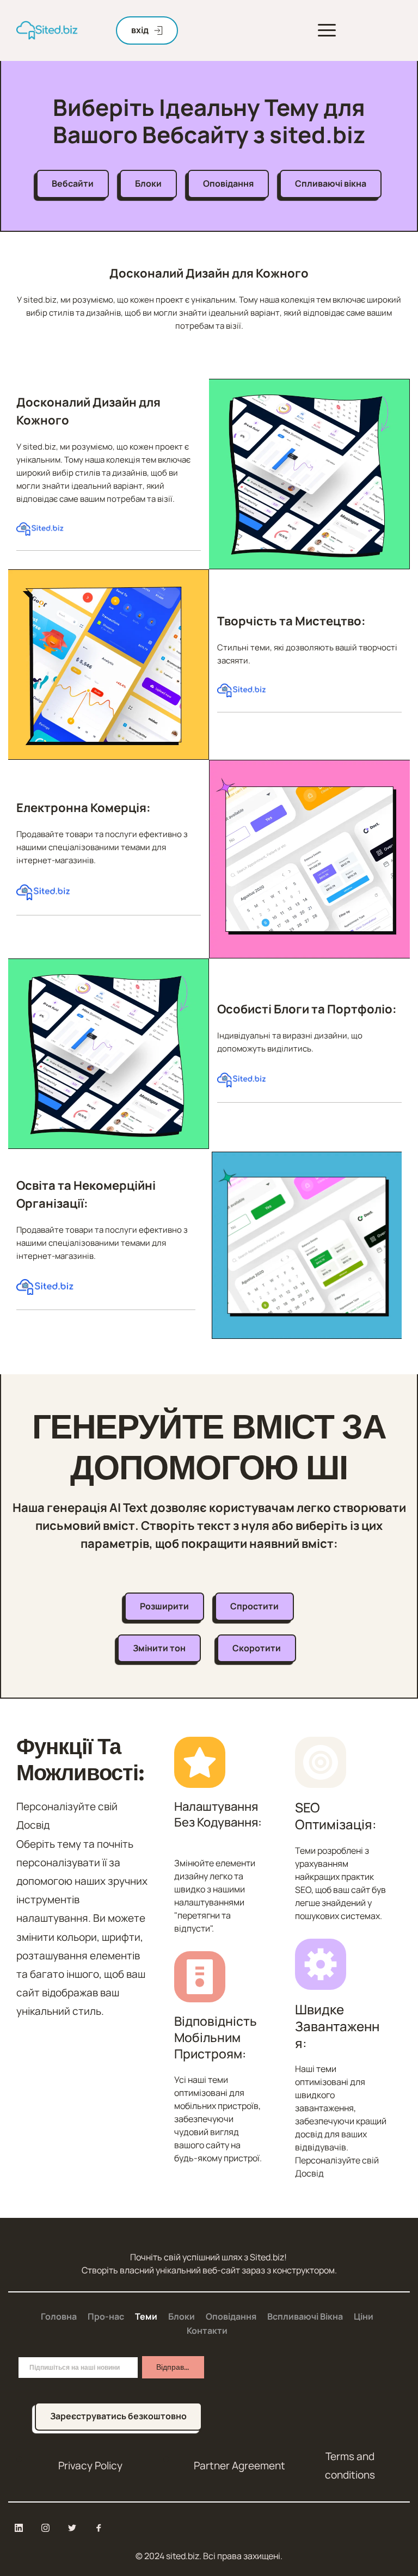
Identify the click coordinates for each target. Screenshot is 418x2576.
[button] (327, 30)
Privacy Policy (90, 2466)
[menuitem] (59, 2317)
